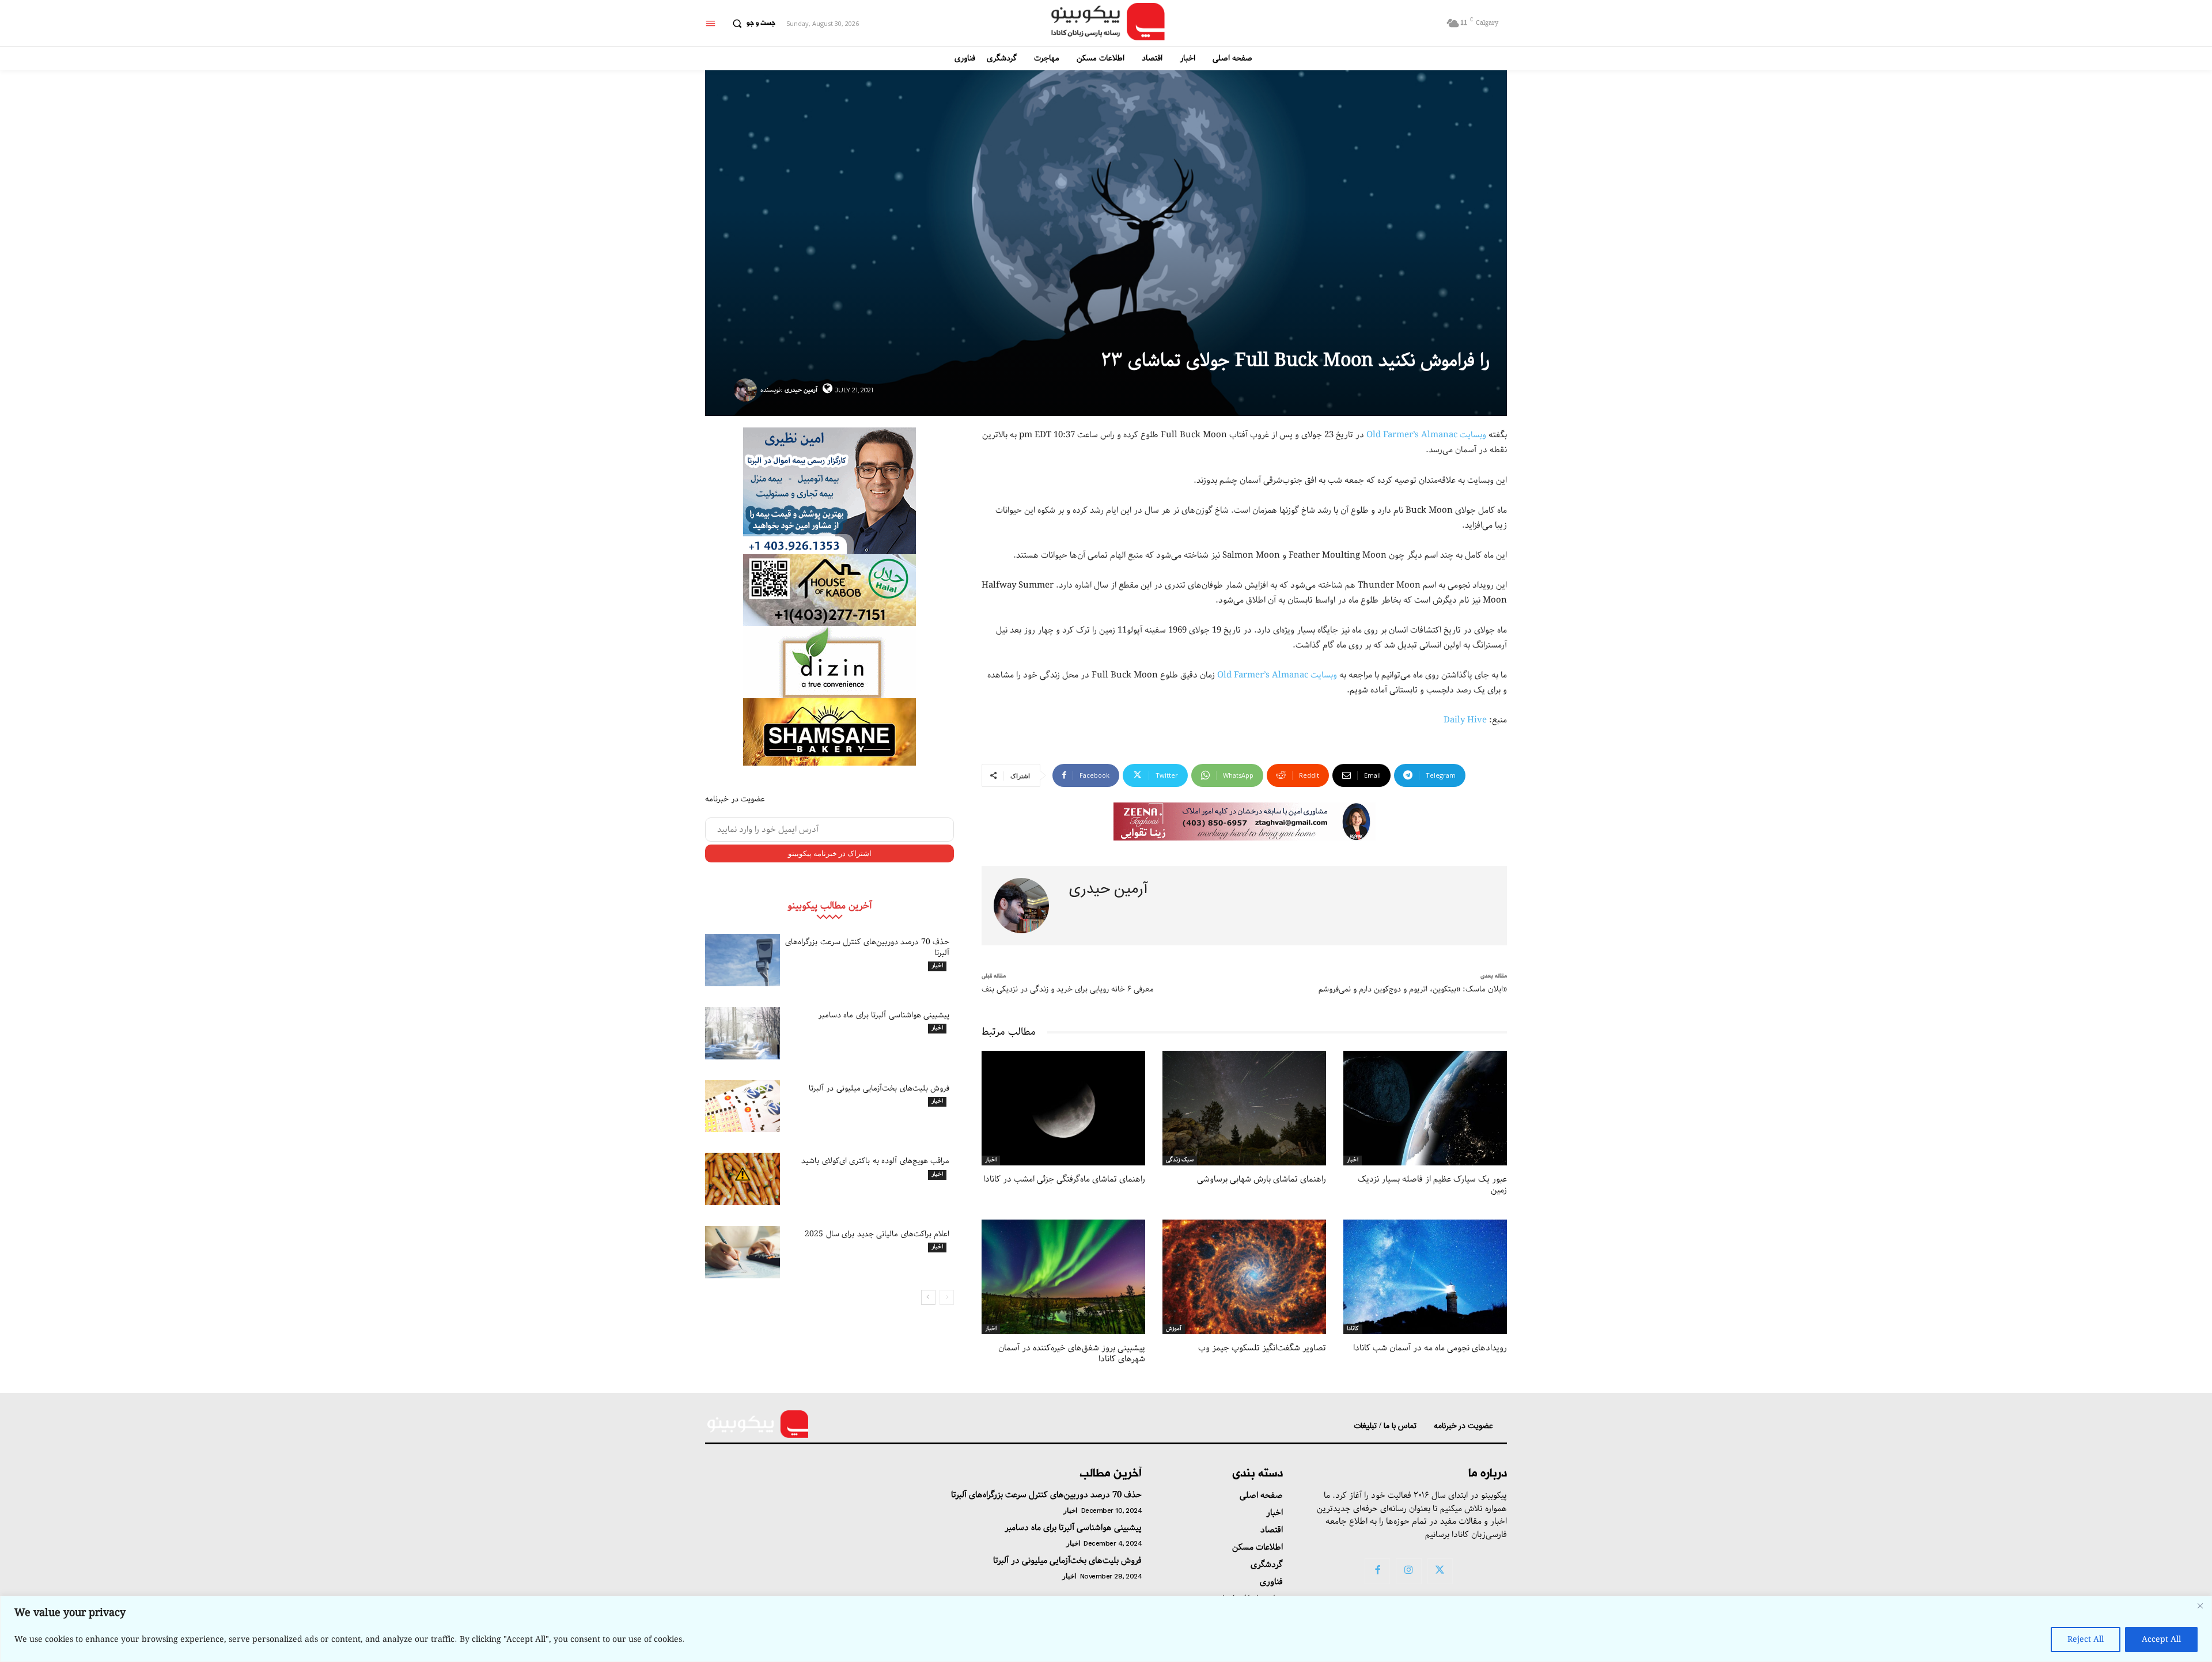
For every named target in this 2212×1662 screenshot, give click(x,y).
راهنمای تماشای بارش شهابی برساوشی (1262, 1179)
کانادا (1353, 1329)
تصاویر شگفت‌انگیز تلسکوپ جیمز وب (1262, 1348)
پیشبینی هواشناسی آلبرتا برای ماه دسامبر (884, 1015)
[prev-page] (947, 1297)
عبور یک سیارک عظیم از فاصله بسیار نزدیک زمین (1432, 1185)
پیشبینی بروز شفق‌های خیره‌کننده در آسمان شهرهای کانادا (1072, 1354)
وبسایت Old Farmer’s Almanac (1426, 435)
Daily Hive (1465, 720)
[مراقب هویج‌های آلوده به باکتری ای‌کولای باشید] (743, 1179)
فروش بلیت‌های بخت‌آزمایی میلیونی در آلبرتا (879, 1088)
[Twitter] (1440, 1571)
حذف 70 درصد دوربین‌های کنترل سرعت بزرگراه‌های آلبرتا (867, 947)
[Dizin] (829, 662)
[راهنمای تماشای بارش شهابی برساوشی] (1244, 1108)
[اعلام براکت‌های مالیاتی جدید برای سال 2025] (743, 1252)
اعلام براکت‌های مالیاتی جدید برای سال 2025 (877, 1234)
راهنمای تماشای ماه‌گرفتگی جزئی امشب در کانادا (1064, 1179)
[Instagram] (1408, 1571)
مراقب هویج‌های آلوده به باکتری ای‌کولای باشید (875, 1161)
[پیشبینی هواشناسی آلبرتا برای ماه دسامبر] (743, 1033)
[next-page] (928, 1297)
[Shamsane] (829, 732)
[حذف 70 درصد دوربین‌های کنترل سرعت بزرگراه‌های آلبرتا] (743, 960)
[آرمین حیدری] (747, 390)
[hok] (829, 590)
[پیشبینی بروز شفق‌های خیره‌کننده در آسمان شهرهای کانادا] (1063, 1277)
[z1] (1245, 822)
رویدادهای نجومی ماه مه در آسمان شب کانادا (1430, 1348)
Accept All (2161, 1640)
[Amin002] (829, 491)
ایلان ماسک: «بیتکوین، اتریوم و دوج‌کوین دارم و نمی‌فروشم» (1413, 989)
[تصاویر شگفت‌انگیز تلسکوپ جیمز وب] (1244, 1277)
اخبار (937, 966)
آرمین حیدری (801, 390)
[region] (1106, 1629)
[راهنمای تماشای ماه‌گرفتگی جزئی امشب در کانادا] (1063, 1108)
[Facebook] (1377, 1571)
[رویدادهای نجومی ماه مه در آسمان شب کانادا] (1425, 1277)
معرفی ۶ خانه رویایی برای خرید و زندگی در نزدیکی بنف (1068, 989)
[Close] (2200, 1606)
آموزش (1174, 1329)
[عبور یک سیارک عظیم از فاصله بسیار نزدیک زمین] (1425, 1108)
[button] (751, 24)
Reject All (2086, 1640)
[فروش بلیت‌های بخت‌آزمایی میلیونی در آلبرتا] (743, 1106)
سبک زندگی (1180, 1160)
